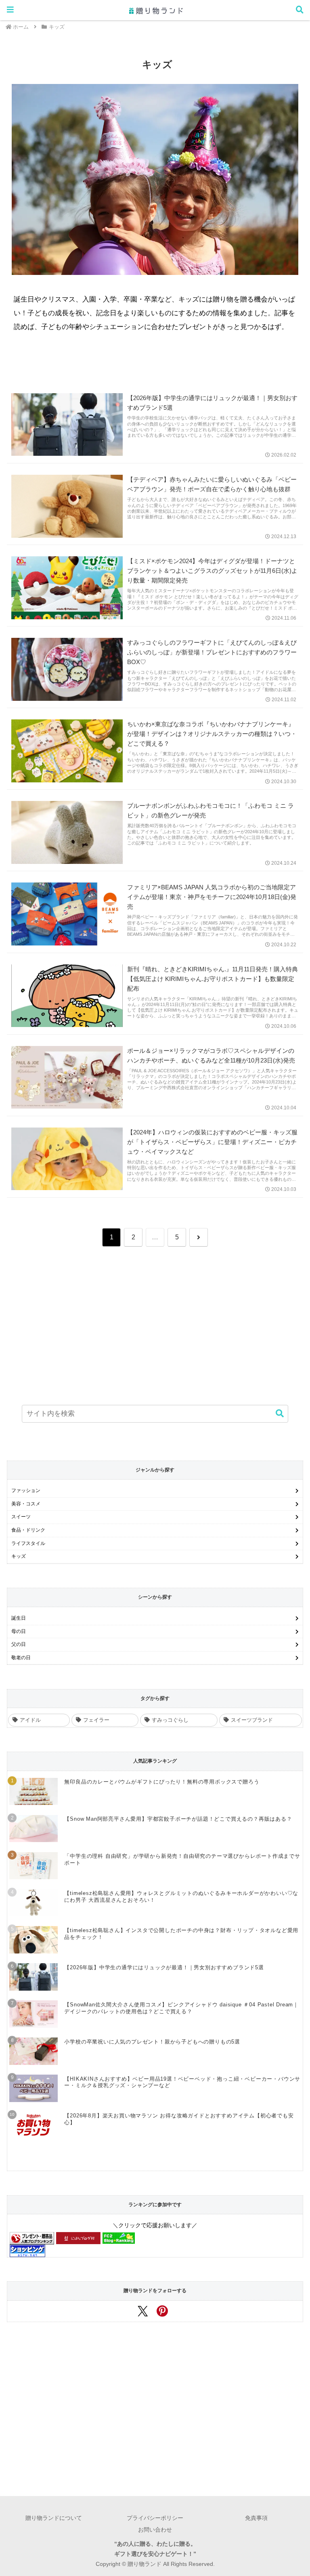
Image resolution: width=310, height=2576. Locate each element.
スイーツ (21, 1517)
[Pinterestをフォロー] (165, 2314)
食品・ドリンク (28, 1530)
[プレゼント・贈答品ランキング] (32, 2238)
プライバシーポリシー (155, 2518)
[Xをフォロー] (145, 2314)
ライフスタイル (28, 1543)
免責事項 (256, 2518)
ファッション (26, 1490)
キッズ (19, 1556)
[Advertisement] (155, 1318)
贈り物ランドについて (54, 2518)
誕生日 (19, 1618)
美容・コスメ (26, 1504)
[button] (276, 1414)
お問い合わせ (155, 2530)
